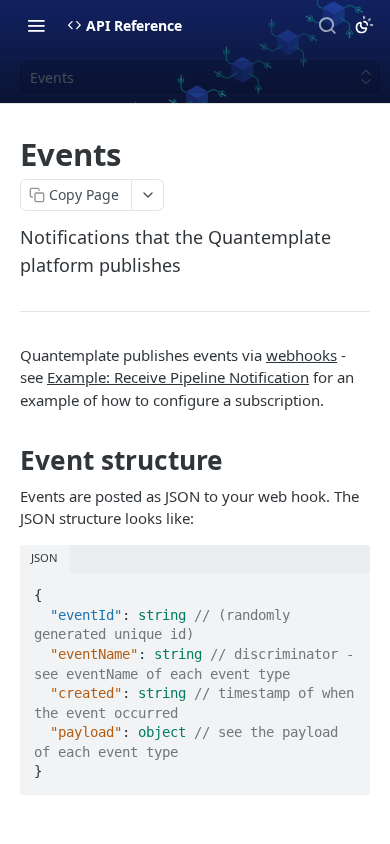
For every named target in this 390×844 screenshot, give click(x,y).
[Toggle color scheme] (364, 25)
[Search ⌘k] (327, 25)
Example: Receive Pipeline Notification (178, 377)
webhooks (301, 355)
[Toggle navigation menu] (36, 25)
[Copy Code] (346, 589)
